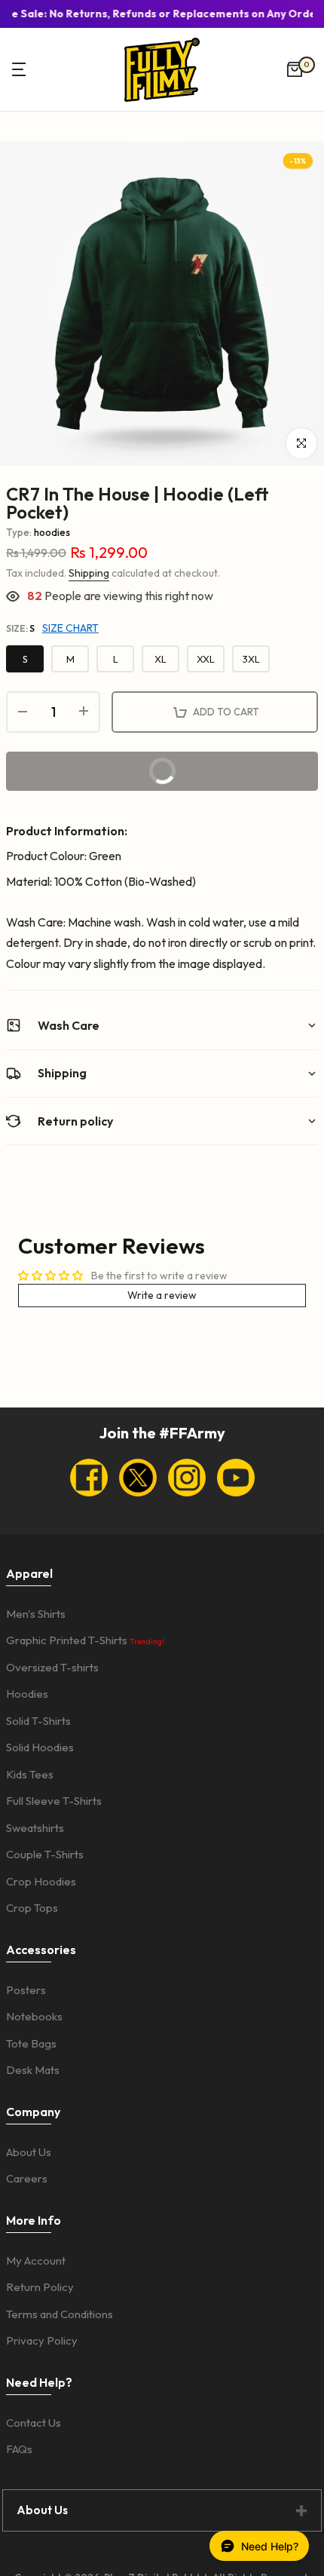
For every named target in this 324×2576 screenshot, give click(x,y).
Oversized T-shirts (52, 1667)
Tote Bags (31, 2043)
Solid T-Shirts (38, 1721)
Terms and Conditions (60, 2314)
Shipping (89, 573)
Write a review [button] (162, 1295)
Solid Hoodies (40, 1747)
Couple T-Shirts (45, 1854)
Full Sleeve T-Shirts (54, 1801)
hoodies (52, 532)
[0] (295, 69)
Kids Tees (30, 1774)
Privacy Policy (42, 2340)
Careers (27, 2178)
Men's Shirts (36, 1614)
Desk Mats (33, 2070)
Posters (26, 1990)
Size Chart (70, 628)
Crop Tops (32, 1908)
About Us (29, 2152)
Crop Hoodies (41, 1881)
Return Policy (40, 2287)
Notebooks (34, 2016)
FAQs (19, 2449)
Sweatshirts (35, 1828)
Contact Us (34, 2423)
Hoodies (27, 1694)
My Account (36, 2261)
